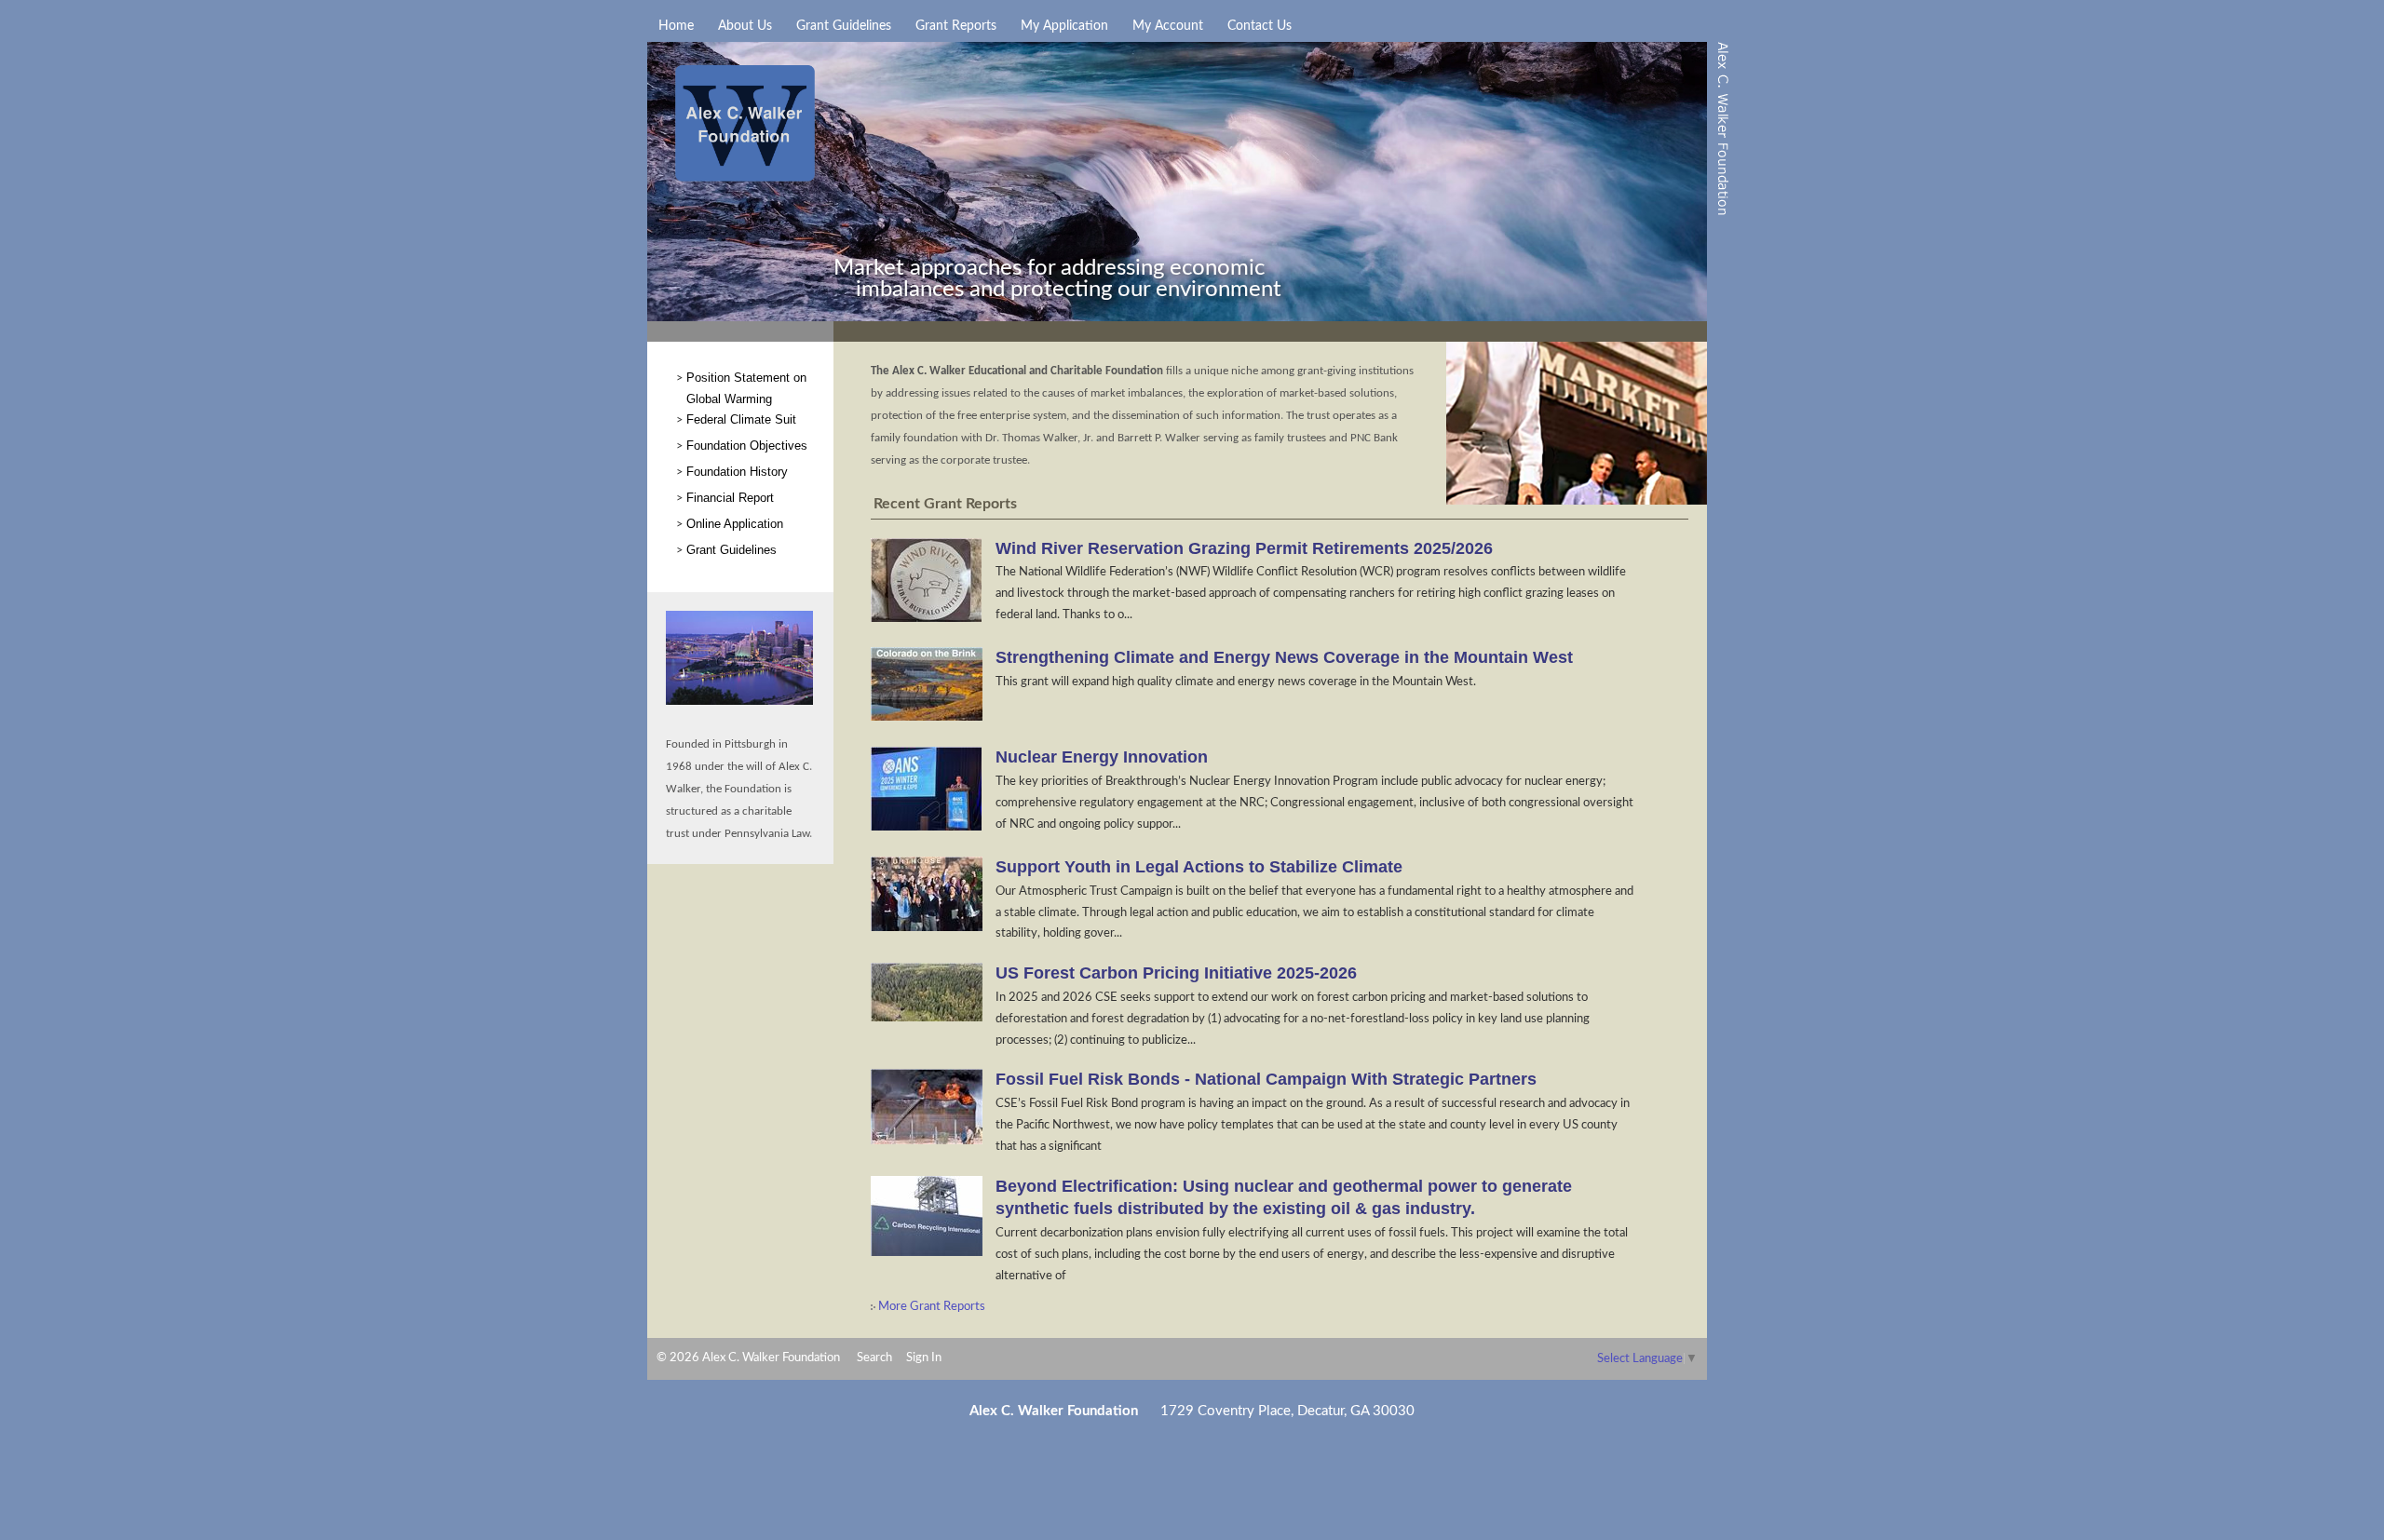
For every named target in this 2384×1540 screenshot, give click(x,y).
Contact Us (1260, 26)
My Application (1064, 26)
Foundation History (737, 472)
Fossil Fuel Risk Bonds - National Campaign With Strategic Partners (1266, 1079)
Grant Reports (956, 26)
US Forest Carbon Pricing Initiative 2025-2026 (1176, 973)
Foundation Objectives (747, 446)
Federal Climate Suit (741, 419)
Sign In (924, 1358)
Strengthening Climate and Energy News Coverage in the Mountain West (1284, 657)
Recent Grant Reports (945, 504)
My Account (1168, 26)
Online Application (735, 524)
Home (676, 26)
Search (874, 1358)
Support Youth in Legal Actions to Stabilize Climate (1199, 867)
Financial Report (730, 498)
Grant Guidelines (844, 26)
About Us (745, 26)
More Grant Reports (930, 1306)
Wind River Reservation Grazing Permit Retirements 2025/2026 (1244, 548)
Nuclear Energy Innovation (1102, 757)
